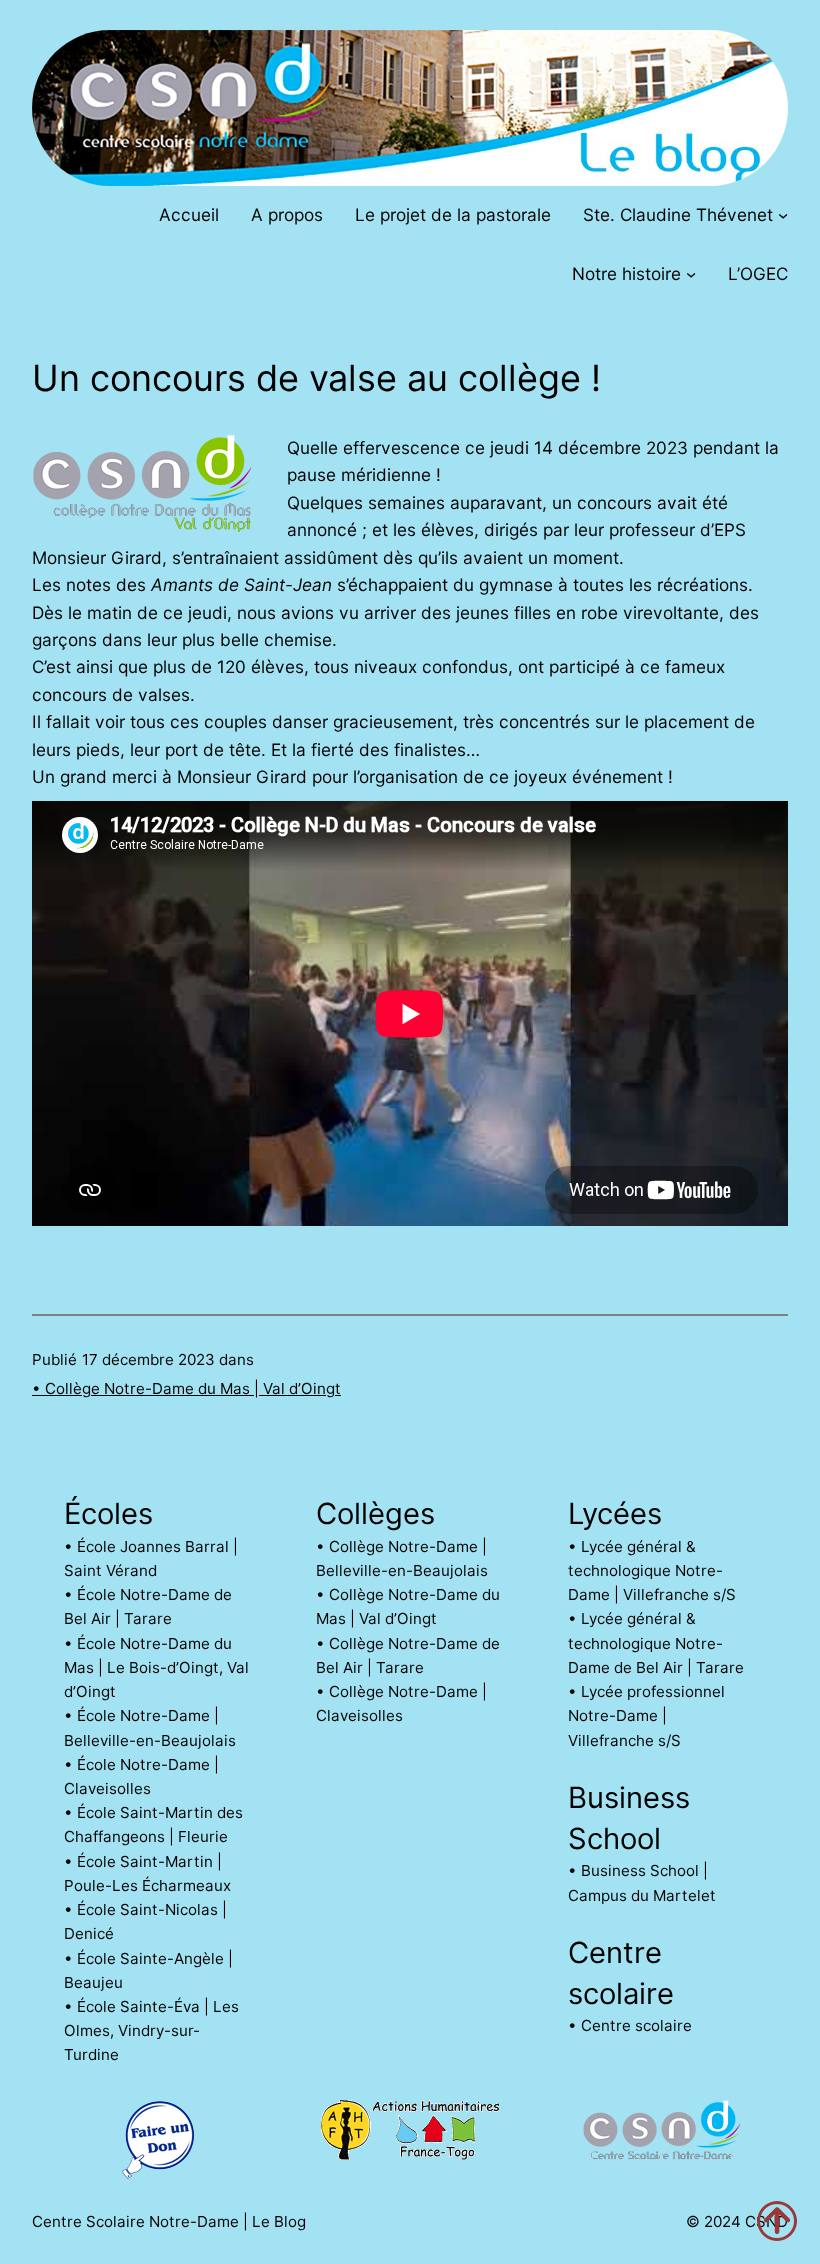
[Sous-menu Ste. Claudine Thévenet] (783, 214)
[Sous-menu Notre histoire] (691, 274)
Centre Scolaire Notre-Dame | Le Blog (169, 2221)
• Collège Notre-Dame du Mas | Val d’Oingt (186, 1388)
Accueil (189, 214)
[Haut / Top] (777, 2221)
